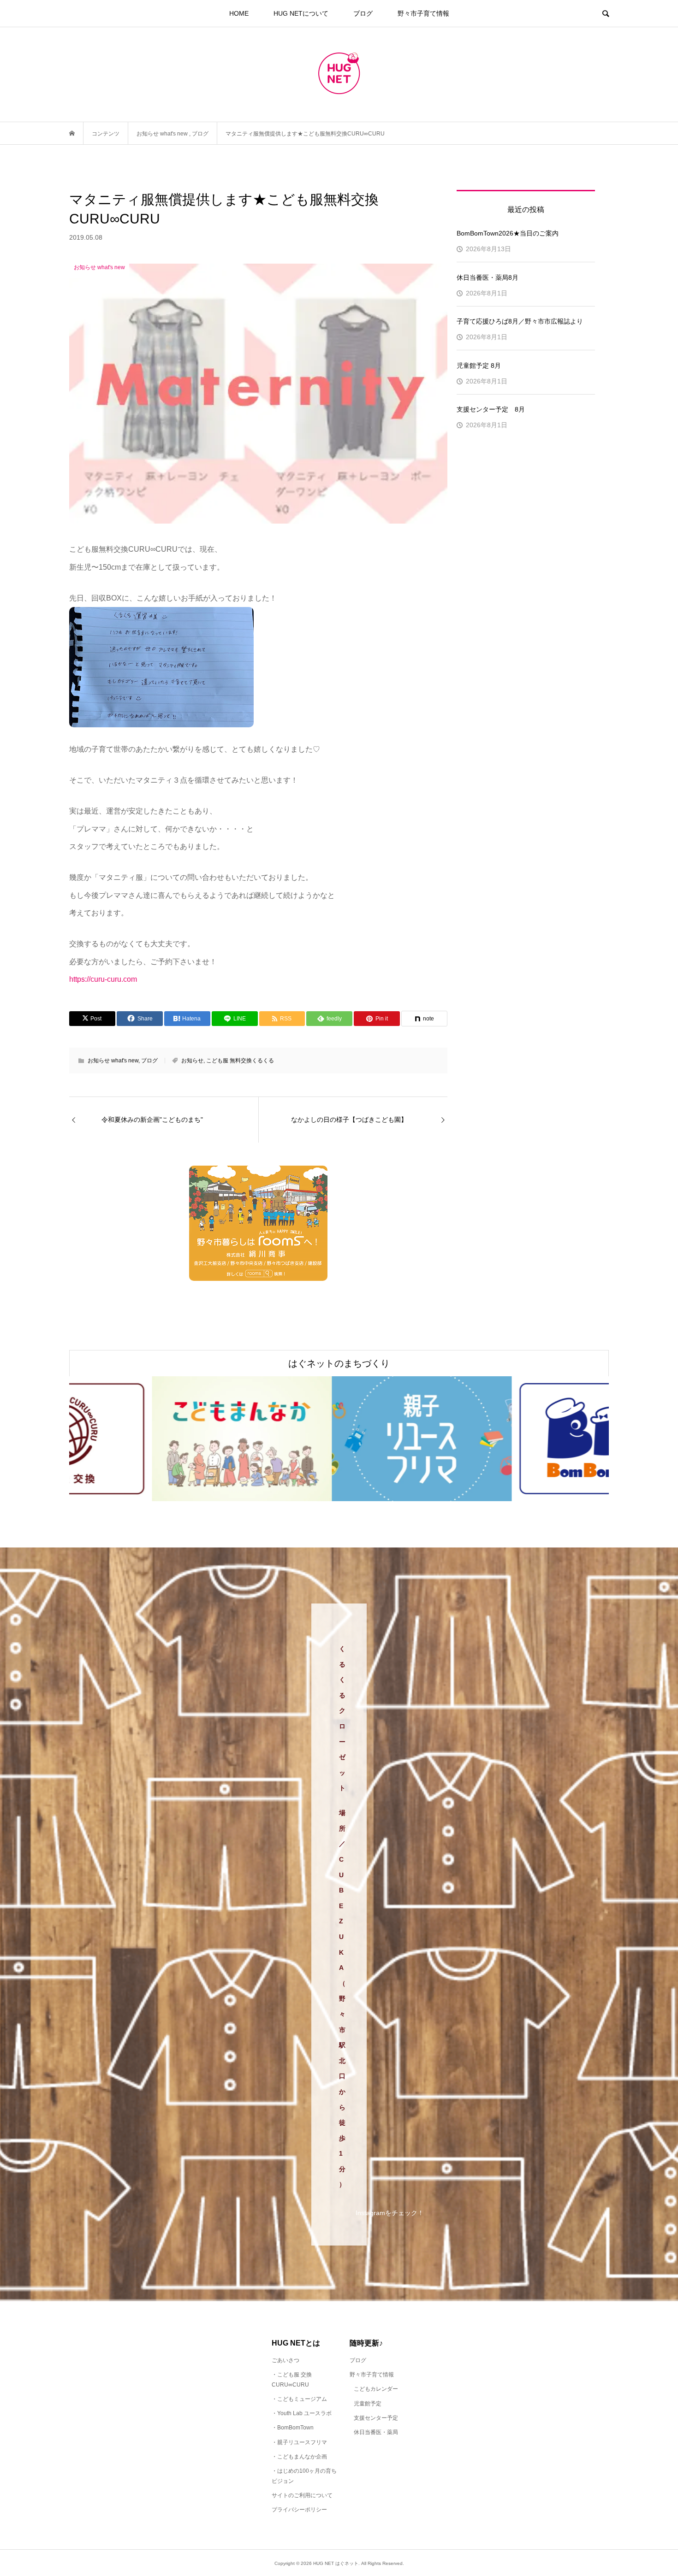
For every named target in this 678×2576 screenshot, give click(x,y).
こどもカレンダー (376, 2389)
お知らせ (192, 1061)
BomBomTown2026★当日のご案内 (508, 233)
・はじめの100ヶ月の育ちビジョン (304, 2476)
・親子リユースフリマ (299, 2442)
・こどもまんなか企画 (299, 2457)
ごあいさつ (285, 2360)
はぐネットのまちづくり (339, 1363)
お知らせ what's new (113, 1061)
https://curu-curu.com (103, 979)
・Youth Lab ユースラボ (302, 2413)
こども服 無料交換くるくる (240, 1061)
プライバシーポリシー (299, 2510)
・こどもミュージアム (299, 2399)
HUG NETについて (301, 13)
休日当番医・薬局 (376, 2432)
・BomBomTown (293, 2428)
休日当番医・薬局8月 (488, 277)
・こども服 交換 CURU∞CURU (292, 2380)
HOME (239, 13)
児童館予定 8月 (479, 365)
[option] (159, 1439)
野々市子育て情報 (423, 13)
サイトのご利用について (302, 2495)
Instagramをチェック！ (390, 2213)
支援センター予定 (376, 2418)
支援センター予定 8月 (491, 409)
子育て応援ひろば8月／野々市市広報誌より (520, 321)
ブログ (363, 13)
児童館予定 (368, 2404)
